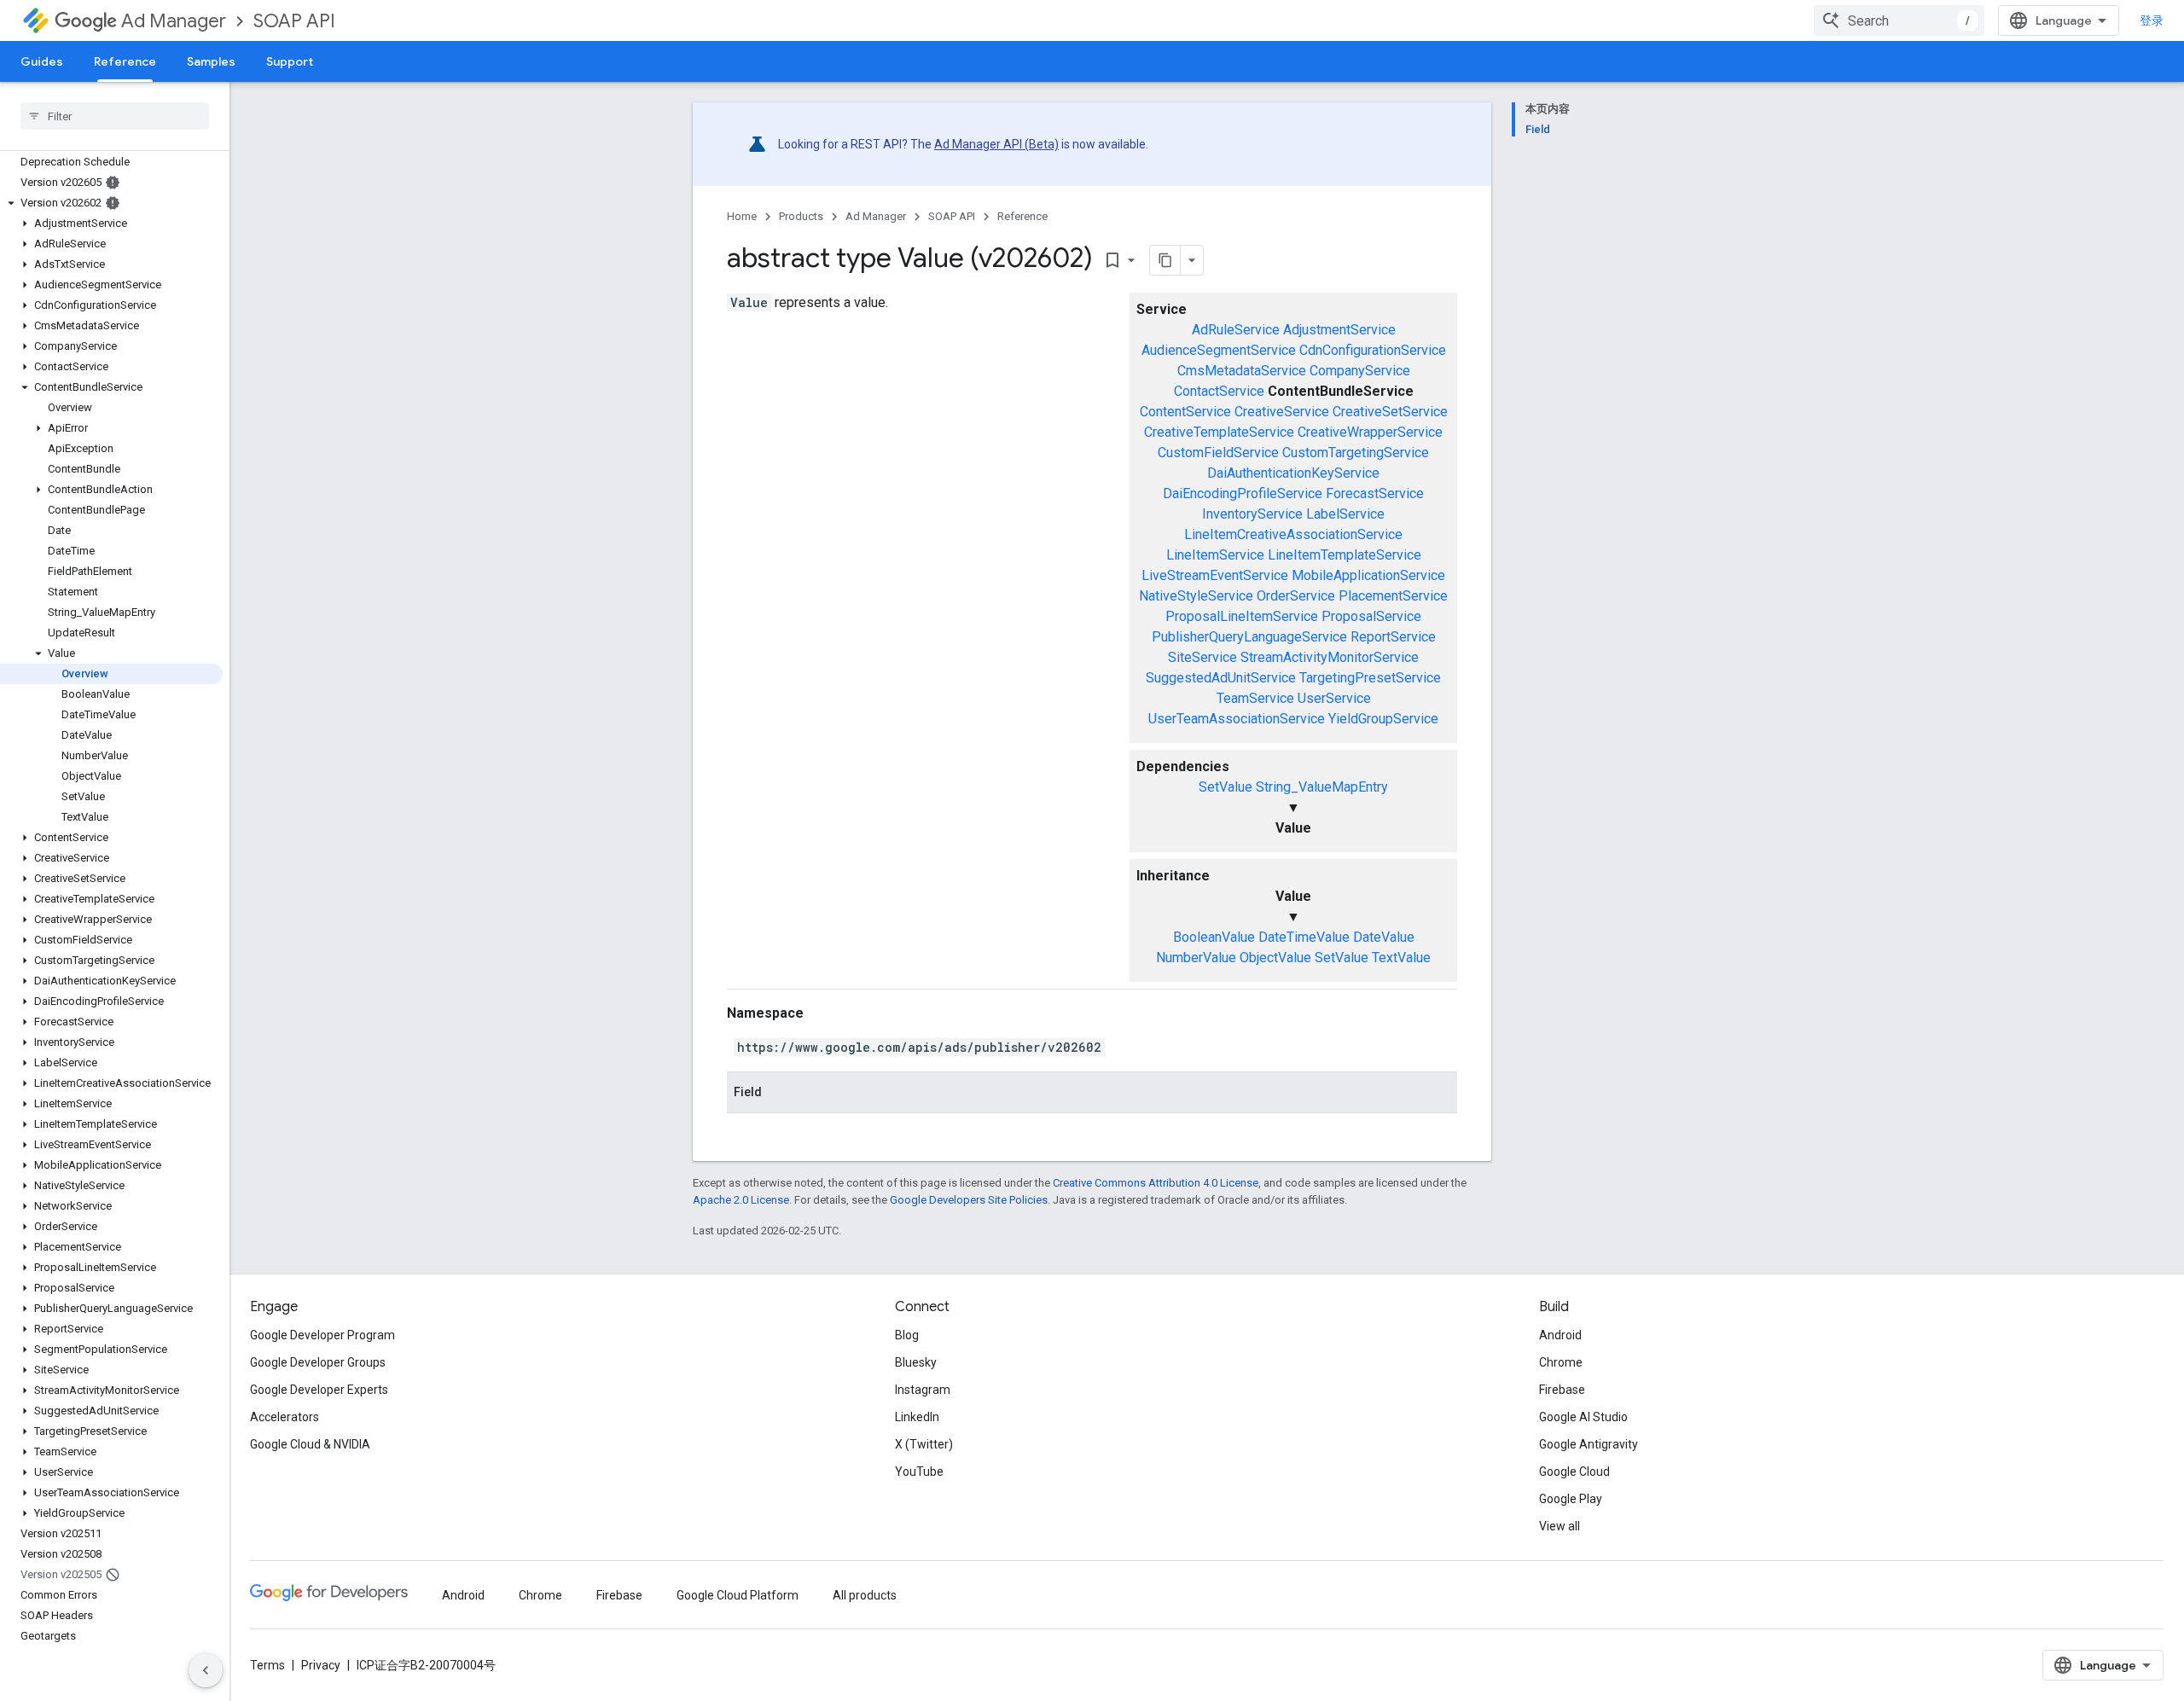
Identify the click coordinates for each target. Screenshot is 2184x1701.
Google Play (1571, 1499)
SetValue (1226, 787)
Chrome (1561, 1362)
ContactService (1219, 391)
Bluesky (916, 1362)
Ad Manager (174, 21)
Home (742, 216)
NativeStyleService (1196, 596)
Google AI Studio (1583, 1417)
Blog (907, 1335)
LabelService (1345, 514)
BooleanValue (1214, 937)
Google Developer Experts (319, 1390)
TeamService (1255, 698)
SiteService (1202, 657)
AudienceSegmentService (1219, 350)
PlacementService (1393, 596)
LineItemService (1215, 555)
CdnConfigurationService (1373, 350)
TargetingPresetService (1370, 678)
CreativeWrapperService (1370, 432)
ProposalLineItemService (1242, 616)
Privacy (321, 1665)
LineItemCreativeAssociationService (1293, 534)
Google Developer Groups (318, 1362)
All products (865, 1595)
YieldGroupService (1383, 719)
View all (1560, 1526)
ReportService (1393, 637)
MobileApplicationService (1368, 575)
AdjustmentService (1339, 330)
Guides (42, 61)
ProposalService (1371, 616)
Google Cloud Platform (738, 1595)
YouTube (919, 1472)
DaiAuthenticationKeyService (1293, 473)
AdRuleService (1236, 330)
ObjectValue (1275, 958)
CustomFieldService (1218, 453)
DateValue (1384, 937)
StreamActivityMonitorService (1330, 657)
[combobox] (1899, 20)
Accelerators (285, 1417)
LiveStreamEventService (1215, 575)
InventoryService (1252, 514)
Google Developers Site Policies (969, 1200)
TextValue (1401, 958)
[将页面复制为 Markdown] (1165, 260)
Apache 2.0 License (741, 1200)
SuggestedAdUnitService (1221, 678)
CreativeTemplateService (1219, 432)
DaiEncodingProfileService (1243, 493)
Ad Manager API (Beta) (996, 144)
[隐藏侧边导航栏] (206, 1670)
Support (290, 61)
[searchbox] (115, 116)
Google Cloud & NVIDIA (310, 1444)
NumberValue (1196, 958)
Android (1560, 1335)
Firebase (1562, 1390)
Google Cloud (1574, 1472)
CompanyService (1360, 371)
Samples (211, 61)
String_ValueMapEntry (1322, 787)
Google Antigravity (1589, 1444)
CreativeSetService (1390, 412)
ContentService (1185, 412)
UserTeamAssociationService (1237, 719)
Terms (267, 1665)
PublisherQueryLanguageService (1249, 637)
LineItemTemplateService (1345, 555)
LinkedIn (917, 1417)
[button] (111, 203)
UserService (1334, 698)
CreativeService (1282, 412)
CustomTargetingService (1356, 453)
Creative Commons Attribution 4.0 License (1156, 1183)
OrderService (1296, 596)
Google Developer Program (322, 1335)
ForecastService (1375, 493)
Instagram (923, 1390)
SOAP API (294, 21)
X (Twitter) (924, 1444)
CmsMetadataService (1242, 371)
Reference (125, 61)
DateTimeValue (1304, 937)
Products (801, 216)
